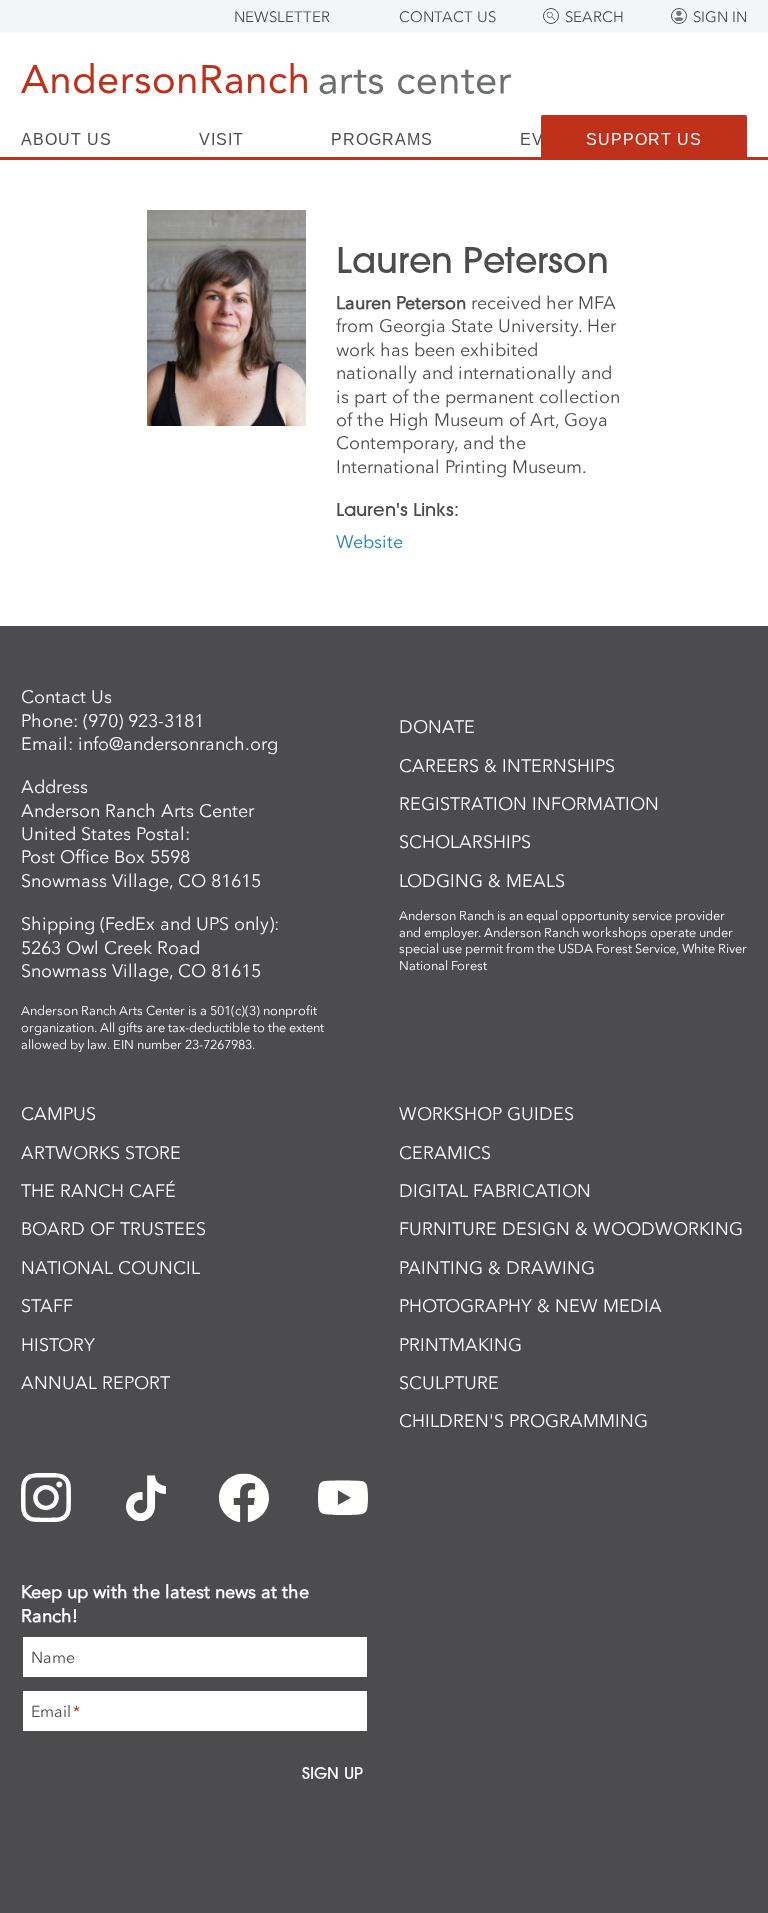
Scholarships (465, 842)
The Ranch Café (98, 1191)
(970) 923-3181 (143, 721)
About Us (66, 140)
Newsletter (282, 17)
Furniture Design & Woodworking (571, 1229)
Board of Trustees (113, 1229)
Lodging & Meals (482, 881)
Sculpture (449, 1383)
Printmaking (460, 1345)
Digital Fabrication (495, 1191)
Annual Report (95, 1383)
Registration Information (529, 804)
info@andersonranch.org (178, 744)
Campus (58, 1114)
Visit (221, 140)
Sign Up (332, 1773)
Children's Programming (523, 1421)
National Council (110, 1268)
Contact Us (447, 17)
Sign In (720, 17)
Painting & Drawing (497, 1268)
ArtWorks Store (101, 1153)
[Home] (266, 82)
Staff (47, 1306)
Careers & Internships (507, 766)
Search (594, 17)
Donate (437, 727)
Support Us (644, 139)
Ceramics (445, 1153)
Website (369, 542)
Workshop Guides (486, 1114)
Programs (382, 140)
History (58, 1345)
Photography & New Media (530, 1306)
